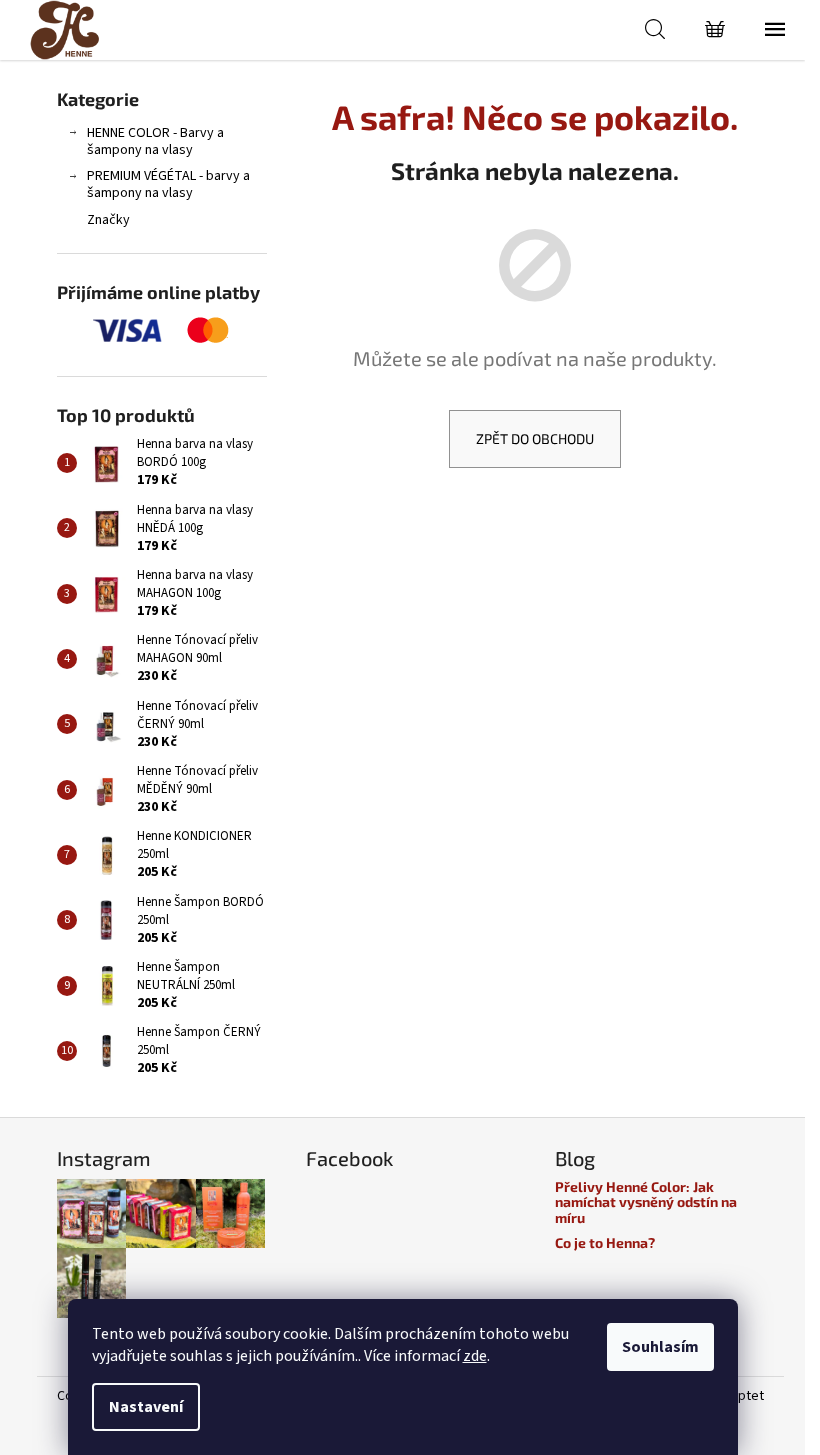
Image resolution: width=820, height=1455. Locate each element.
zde (475, 1356)
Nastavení (146, 1407)
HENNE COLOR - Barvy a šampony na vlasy (155, 141)
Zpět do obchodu (535, 438)
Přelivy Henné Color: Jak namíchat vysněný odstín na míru (646, 1202)
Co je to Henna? (605, 1242)
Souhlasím (660, 1347)
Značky (108, 220)
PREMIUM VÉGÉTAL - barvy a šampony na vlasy (168, 184)
